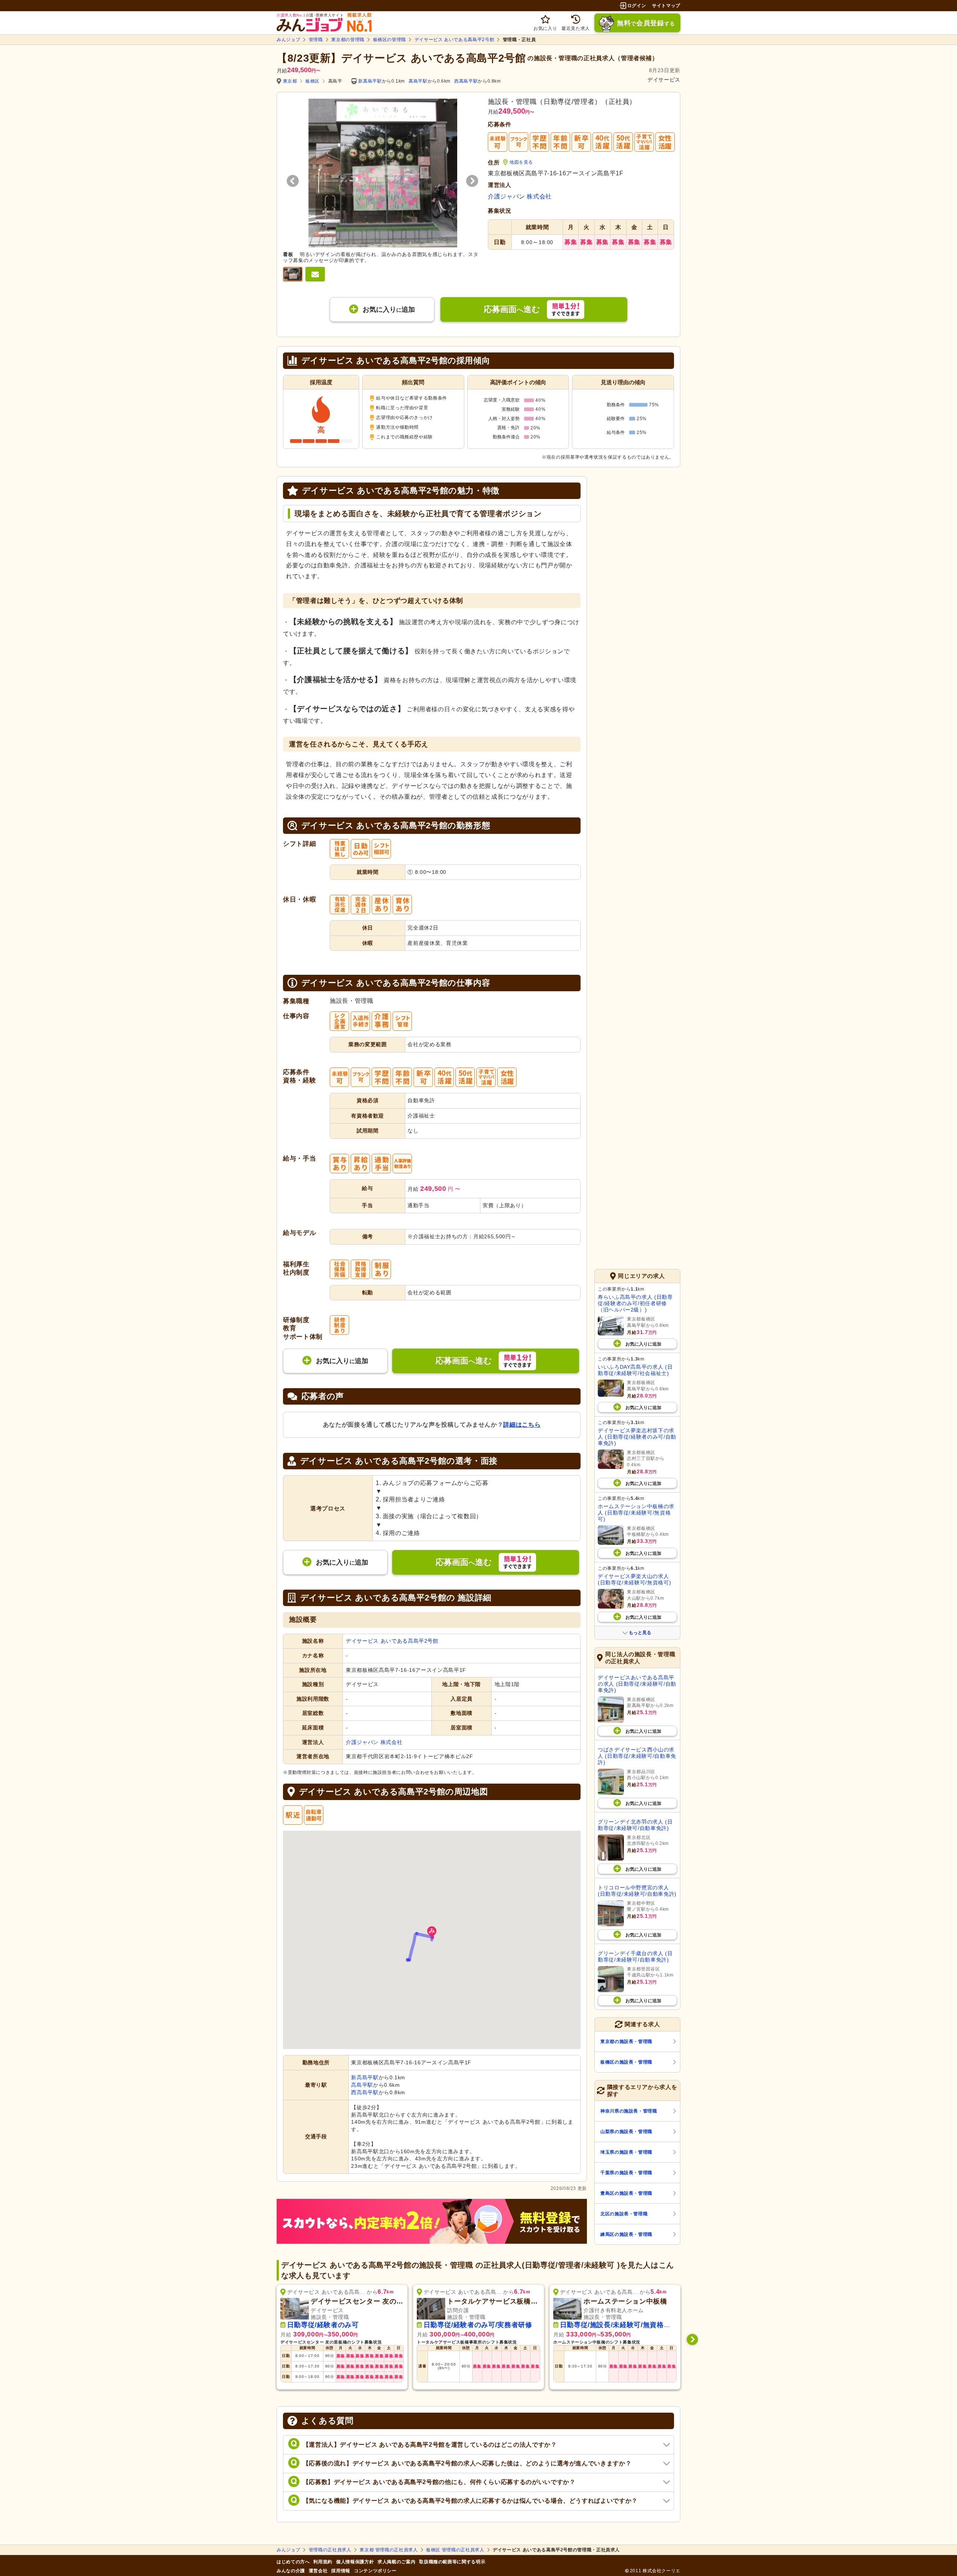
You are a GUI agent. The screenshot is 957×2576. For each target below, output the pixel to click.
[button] (432, 1933)
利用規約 (323, 2562)
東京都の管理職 (348, 40)
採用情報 (341, 2571)
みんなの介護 (291, 2571)
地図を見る (521, 162)
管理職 (316, 40)
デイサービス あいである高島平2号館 (455, 40)
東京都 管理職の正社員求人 (389, 2550)
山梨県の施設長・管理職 (626, 2132)
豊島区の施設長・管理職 (626, 2193)
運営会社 (318, 2571)
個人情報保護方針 (355, 2562)
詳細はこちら (522, 1425)
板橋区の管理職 (390, 40)
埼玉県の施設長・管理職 (626, 2152)
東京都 (290, 81)
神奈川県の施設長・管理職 (629, 2111)
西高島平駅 (466, 81)
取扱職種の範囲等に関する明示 (452, 2562)
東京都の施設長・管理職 (626, 2042)
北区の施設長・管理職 (624, 2214)
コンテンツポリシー (375, 2571)
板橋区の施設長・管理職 (626, 2062)
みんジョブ (288, 40)
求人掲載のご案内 (396, 2562)
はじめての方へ (293, 2562)
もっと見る (640, 1633)
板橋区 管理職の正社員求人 (455, 2550)
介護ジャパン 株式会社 (520, 196)
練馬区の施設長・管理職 (626, 2234)
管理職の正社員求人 (330, 2550)
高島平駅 (418, 81)
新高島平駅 (370, 81)
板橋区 (313, 81)
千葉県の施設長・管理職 (626, 2173)
